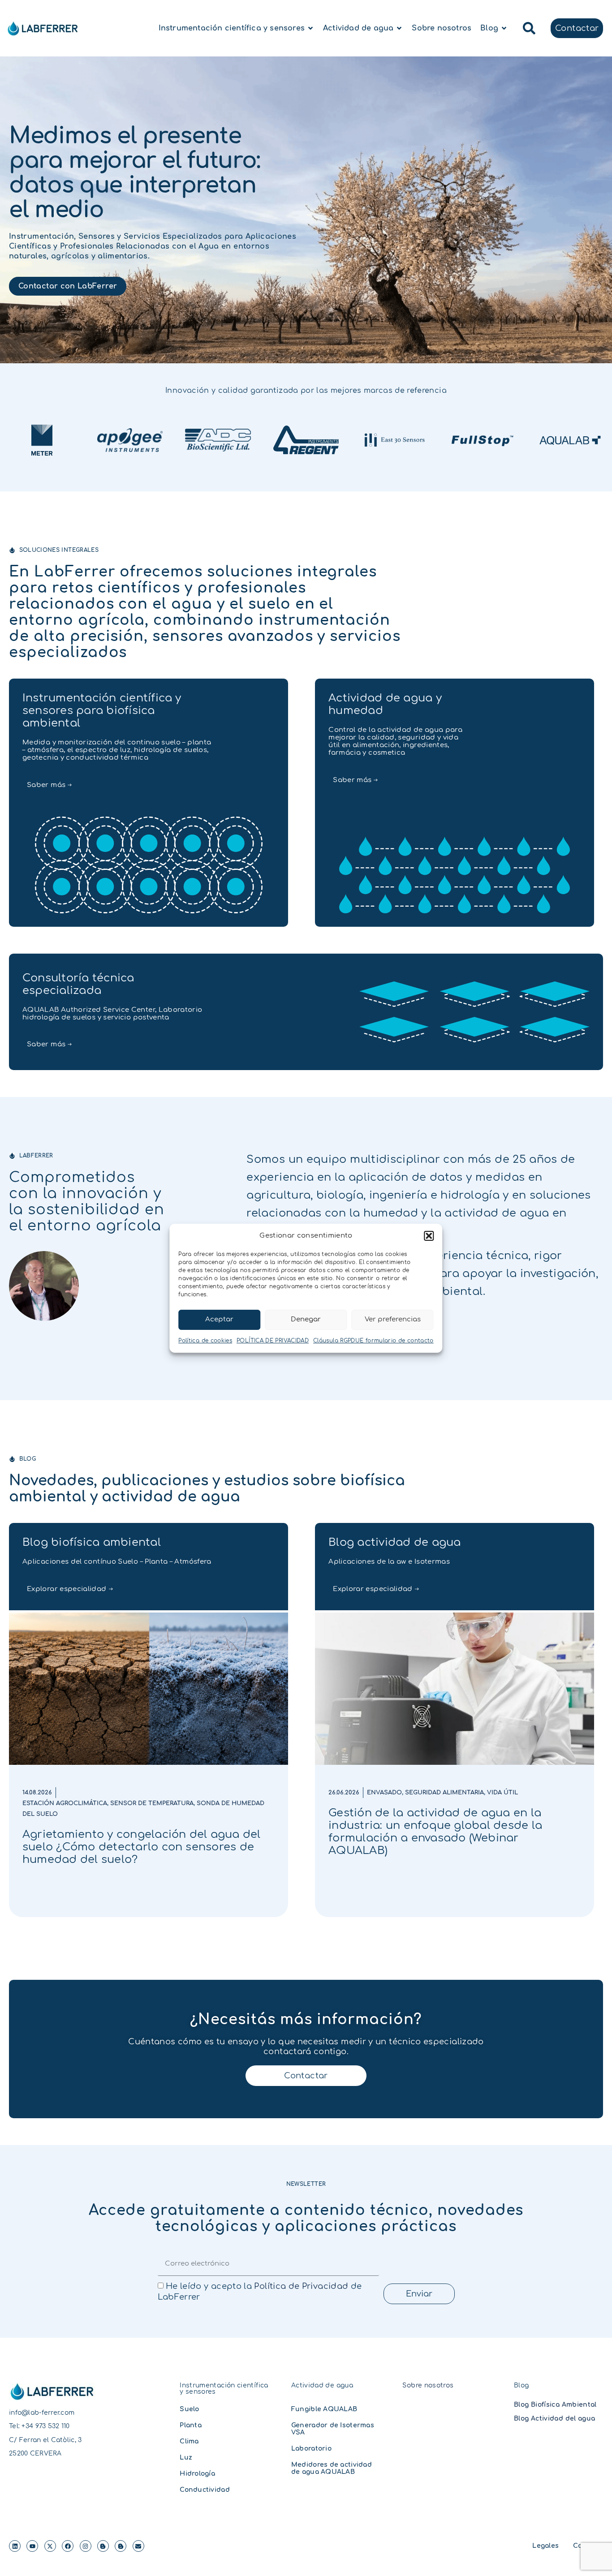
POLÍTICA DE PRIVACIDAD (273, 1341)
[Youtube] (32, 2546)
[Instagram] (86, 2546)
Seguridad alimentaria (444, 1793)
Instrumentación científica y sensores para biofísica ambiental (102, 711)
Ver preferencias (393, 1319)
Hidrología (197, 2474)
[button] (429, 1236)
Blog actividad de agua (394, 1542)
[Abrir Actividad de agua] (399, 28)
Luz (186, 2458)
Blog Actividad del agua (554, 2419)
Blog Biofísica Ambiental (555, 2405)
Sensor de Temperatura (152, 1803)
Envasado (384, 1793)
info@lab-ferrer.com (42, 2413)
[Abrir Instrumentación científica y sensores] (310, 28)
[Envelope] (138, 2546)
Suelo (189, 2409)
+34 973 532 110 (45, 2426)
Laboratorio (311, 2449)
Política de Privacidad (301, 2286)
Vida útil (502, 1793)
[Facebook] (68, 2546)
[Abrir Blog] (504, 28)
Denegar (306, 1319)
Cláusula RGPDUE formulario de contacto (373, 1341)
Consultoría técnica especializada (78, 984)
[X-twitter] (50, 2546)
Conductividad (205, 2490)
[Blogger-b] (103, 2546)
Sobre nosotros (428, 2385)
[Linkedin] (15, 2546)
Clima (189, 2441)
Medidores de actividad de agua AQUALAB (332, 2468)
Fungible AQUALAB (324, 2409)
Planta (191, 2425)
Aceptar (219, 1319)
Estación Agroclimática (65, 1803)
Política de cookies (205, 1341)
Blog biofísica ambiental (92, 1542)
